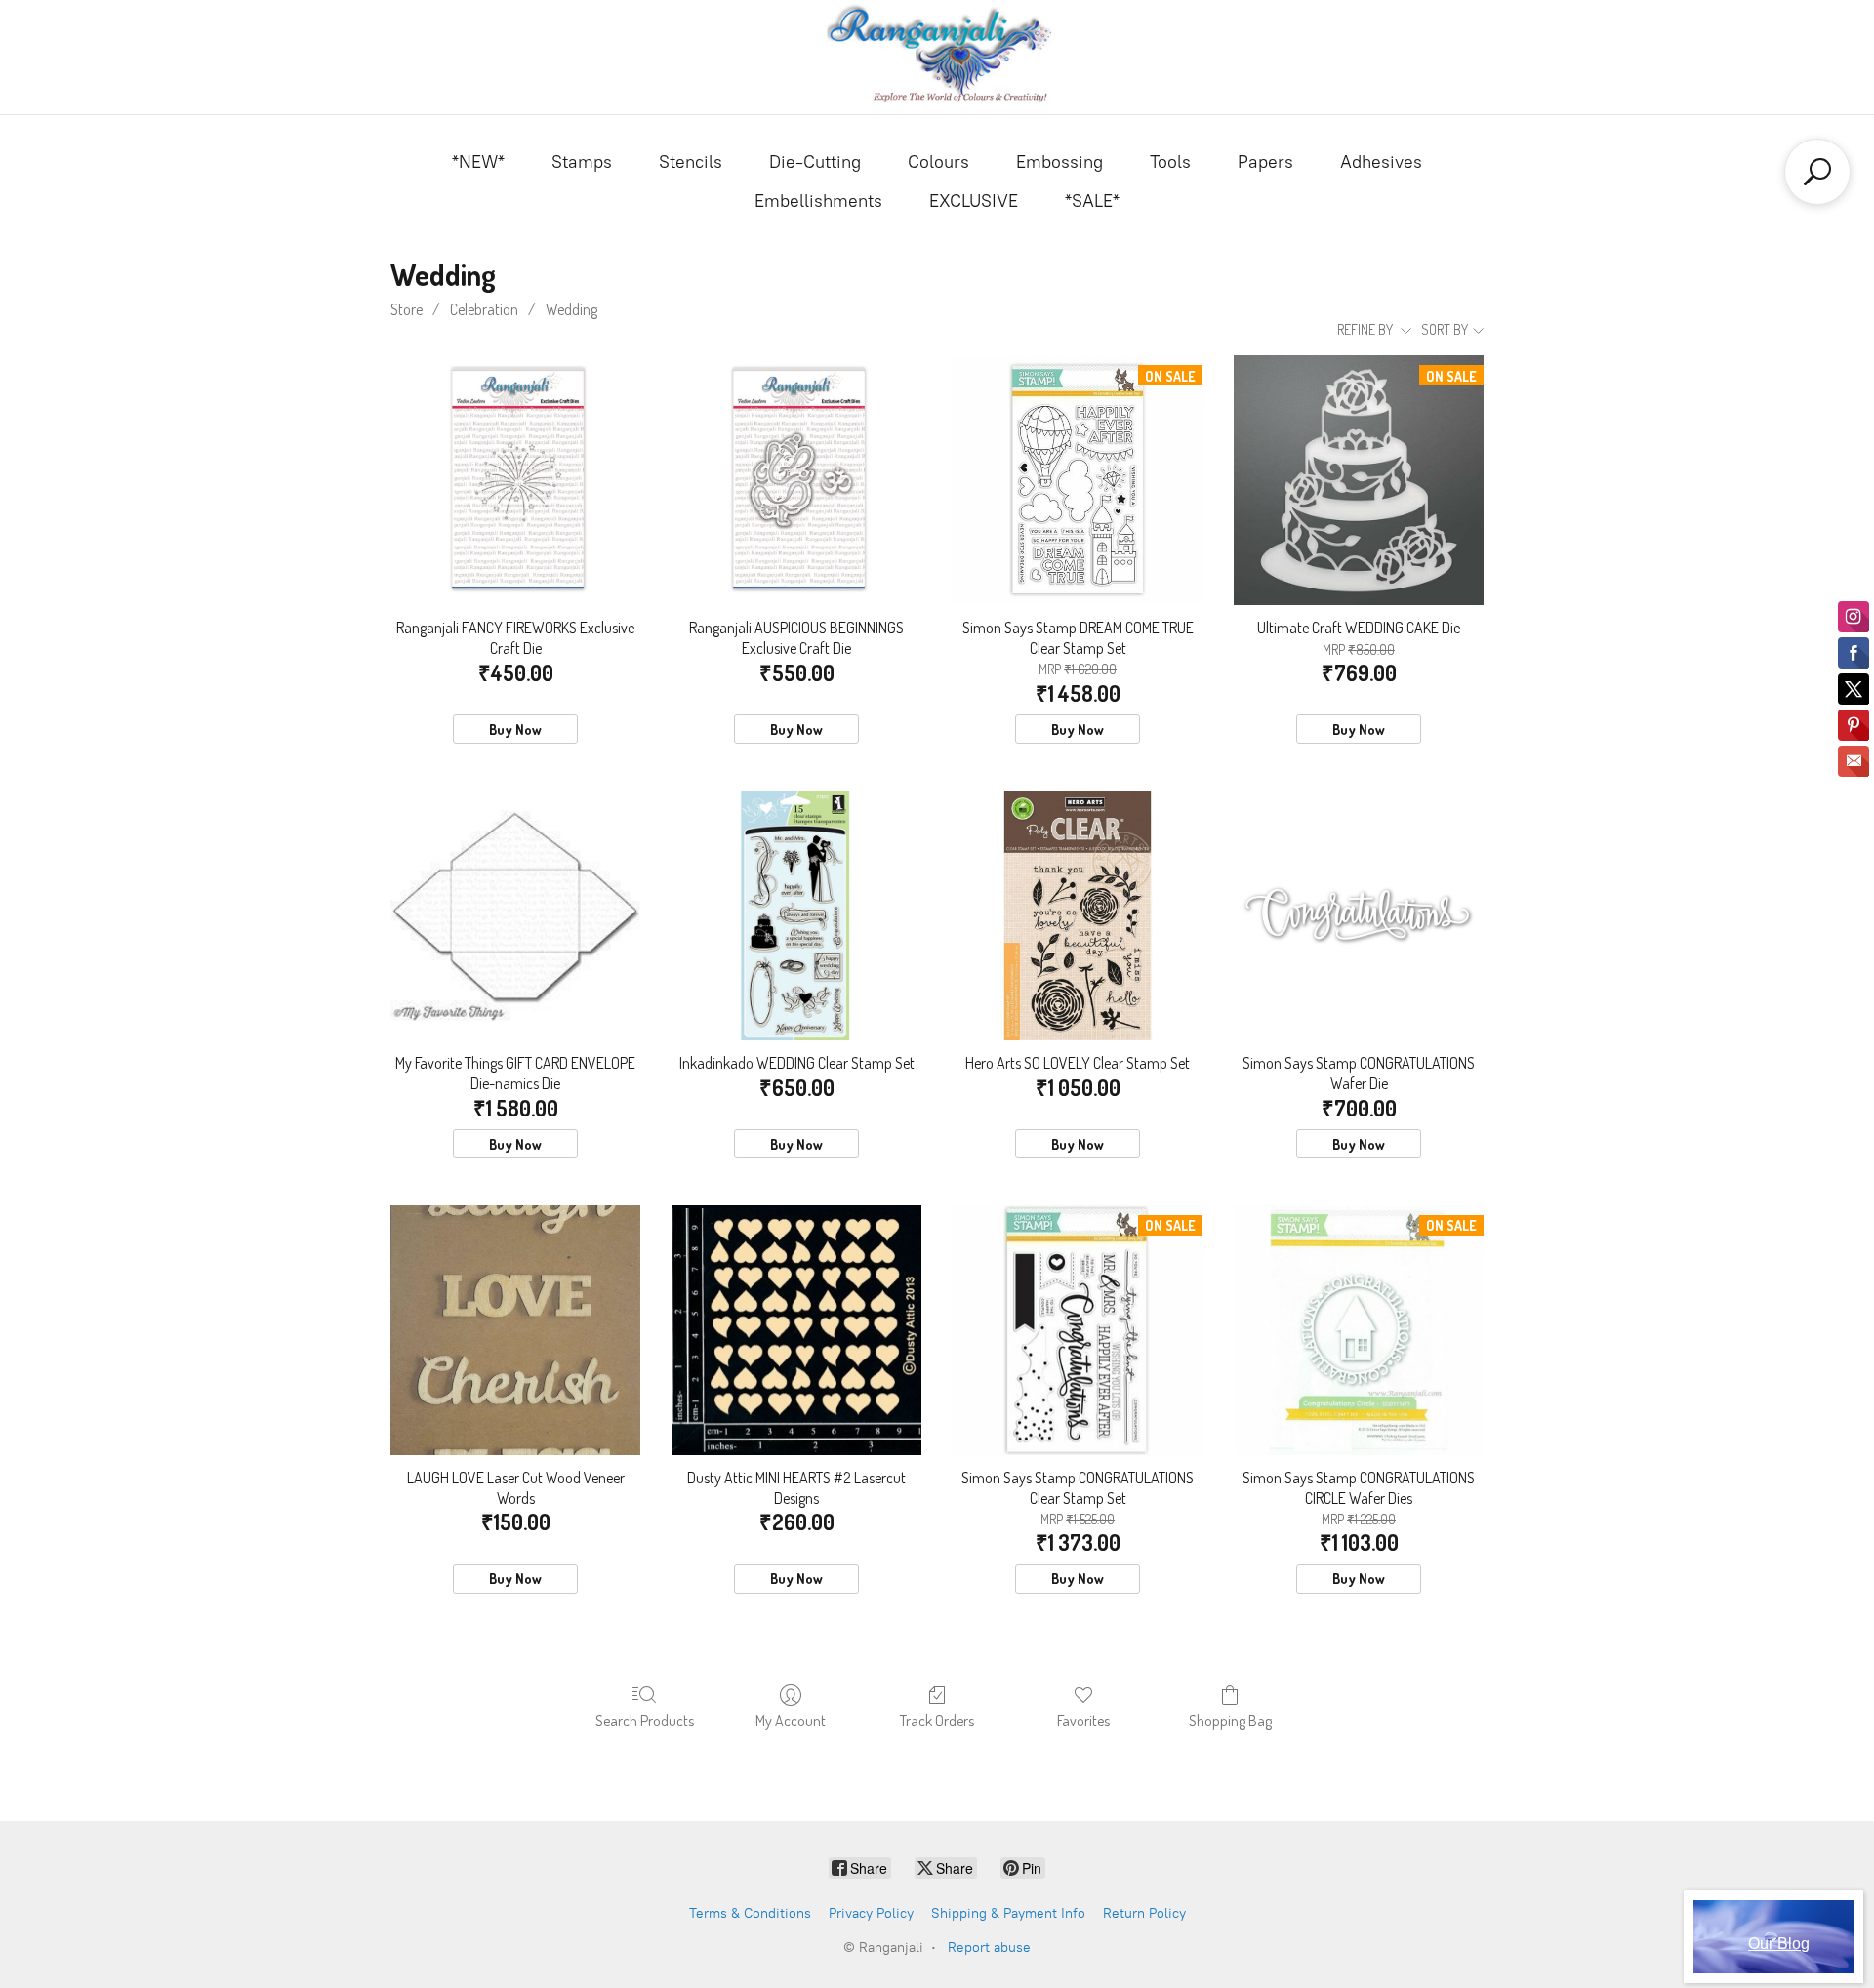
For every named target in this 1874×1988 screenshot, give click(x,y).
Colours (938, 162)
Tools (1170, 162)
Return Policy (1144, 1913)
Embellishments (818, 201)
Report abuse (989, 1947)
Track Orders (937, 1721)
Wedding (571, 309)
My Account (791, 1721)
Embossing (1059, 162)
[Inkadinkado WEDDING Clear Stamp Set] (796, 915)
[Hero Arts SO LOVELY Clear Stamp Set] (1078, 915)
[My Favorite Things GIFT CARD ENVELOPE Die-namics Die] (515, 915)
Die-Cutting (815, 162)
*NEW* (478, 162)
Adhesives (1381, 162)
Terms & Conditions (750, 1913)
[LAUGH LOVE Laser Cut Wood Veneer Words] (515, 1330)
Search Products (645, 1721)
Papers (1265, 162)
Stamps (582, 162)
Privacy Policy (871, 1913)
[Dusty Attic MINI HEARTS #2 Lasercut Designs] (796, 1330)
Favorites (1083, 1721)
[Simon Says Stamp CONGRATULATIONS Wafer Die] (1359, 915)
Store (407, 309)
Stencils (691, 162)
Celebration (484, 309)
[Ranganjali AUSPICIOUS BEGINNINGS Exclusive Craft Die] (796, 480)
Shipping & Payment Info (1008, 1913)
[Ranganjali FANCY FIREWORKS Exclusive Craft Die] (515, 480)
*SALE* (1092, 201)
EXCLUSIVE (974, 201)
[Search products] (1817, 172)
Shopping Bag (1230, 1721)
